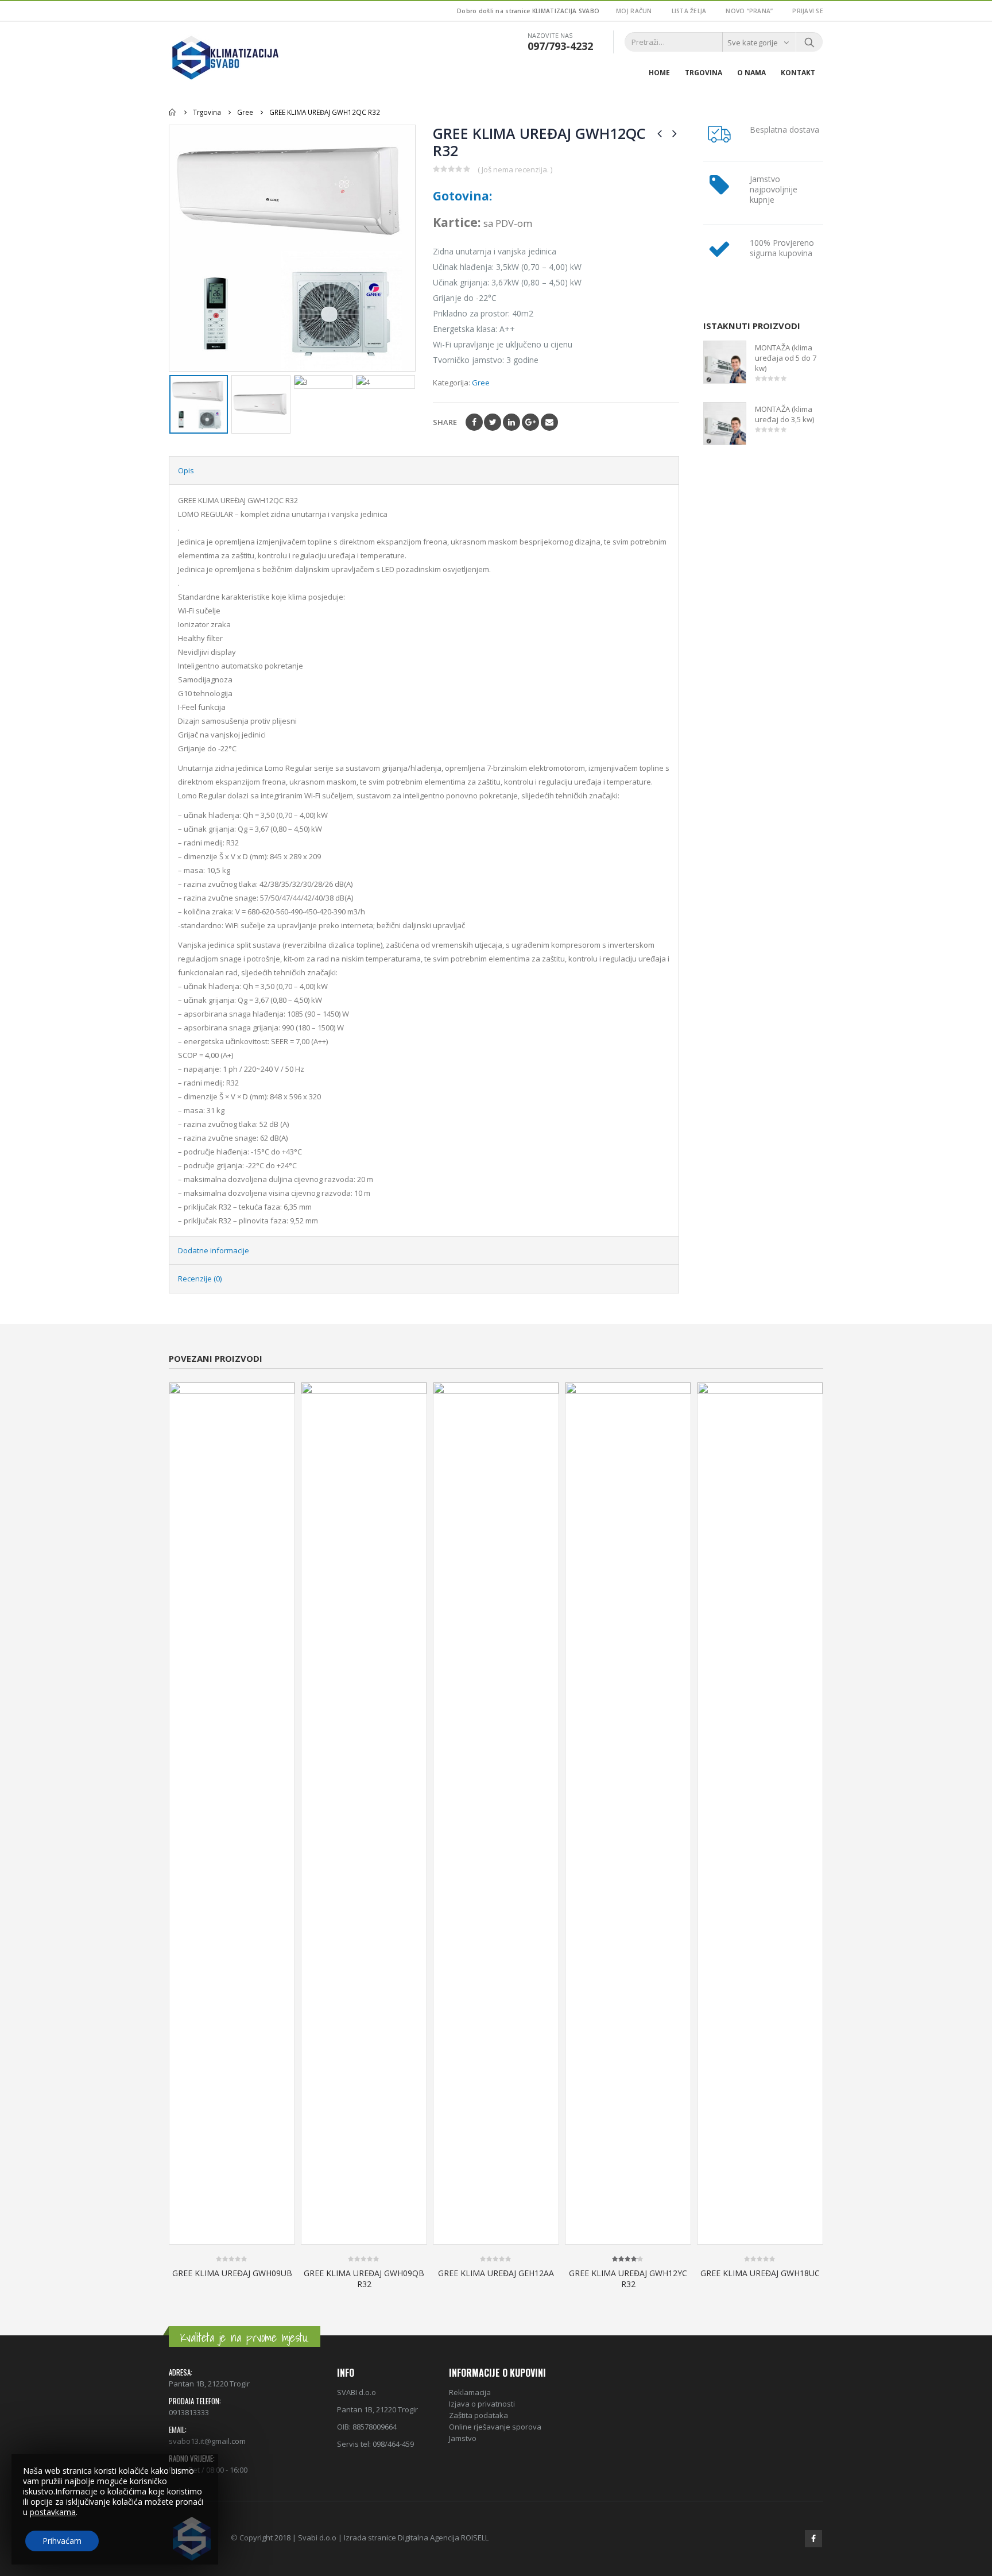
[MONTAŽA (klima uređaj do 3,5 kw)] (725, 424)
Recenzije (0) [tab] (200, 1279)
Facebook (474, 422)
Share (445, 422)
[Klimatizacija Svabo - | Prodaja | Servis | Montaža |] (226, 57)
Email (549, 422)
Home (659, 73)
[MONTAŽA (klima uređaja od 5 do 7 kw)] (725, 362)
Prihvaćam (62, 2541)
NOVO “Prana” (749, 11)
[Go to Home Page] (173, 112)
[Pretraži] (809, 42)
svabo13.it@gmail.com (207, 2441)
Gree (481, 383)
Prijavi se (808, 11)
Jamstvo (463, 2438)
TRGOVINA (704, 73)
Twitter (493, 422)
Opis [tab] (186, 470)
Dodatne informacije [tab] (214, 1250)
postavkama (53, 2512)
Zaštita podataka (478, 2415)
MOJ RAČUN (634, 11)
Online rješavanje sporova (495, 2427)
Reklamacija (470, 2392)
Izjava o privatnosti (482, 2404)
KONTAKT (798, 73)
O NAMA (751, 73)
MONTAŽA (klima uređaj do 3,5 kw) (784, 414)
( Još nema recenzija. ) (515, 169)
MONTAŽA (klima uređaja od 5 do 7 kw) (786, 358)
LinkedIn (511, 422)
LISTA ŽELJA (689, 11)
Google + (530, 422)
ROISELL (475, 2538)
